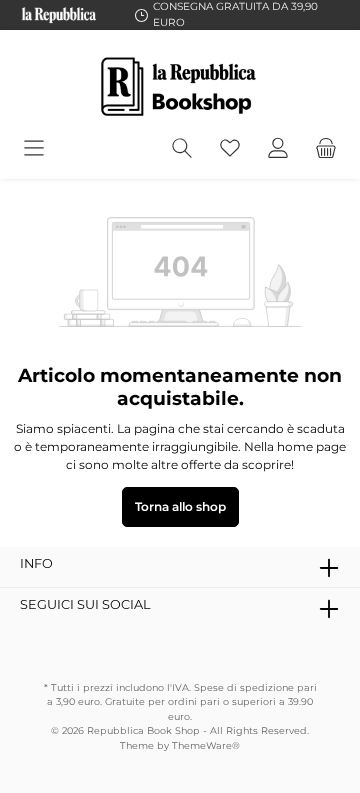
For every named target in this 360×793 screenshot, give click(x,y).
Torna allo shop (180, 506)
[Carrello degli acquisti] (326, 148)
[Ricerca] (182, 148)
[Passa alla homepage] (180, 86)
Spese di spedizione (242, 687)
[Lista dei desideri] (230, 148)
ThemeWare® (206, 745)
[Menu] (34, 148)
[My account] (278, 148)
